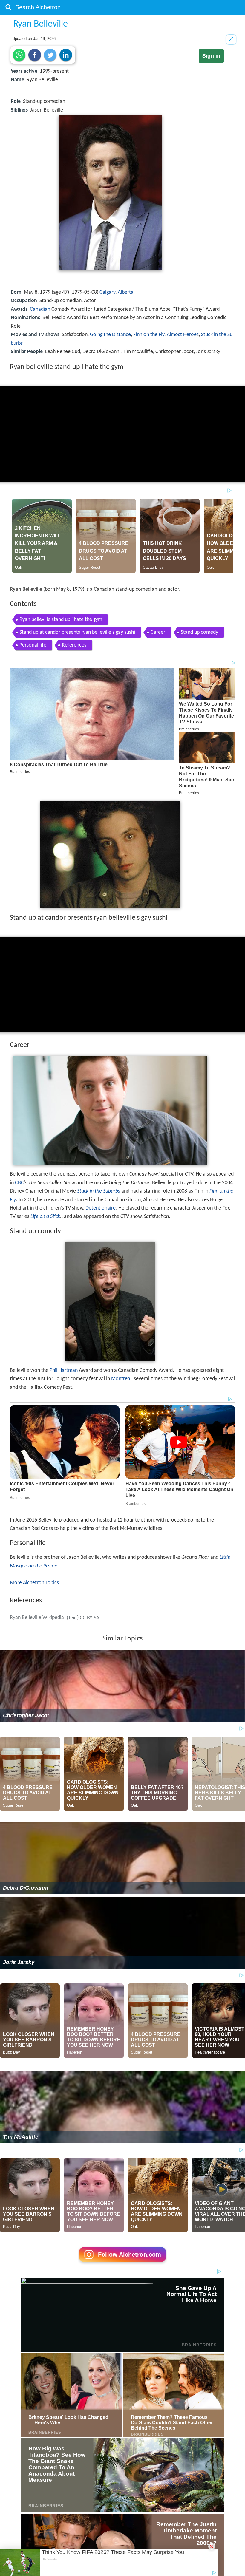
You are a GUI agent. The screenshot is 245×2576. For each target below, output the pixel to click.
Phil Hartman (64, 1370)
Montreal (121, 1379)
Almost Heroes (183, 335)
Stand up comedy (199, 632)
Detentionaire (101, 1208)
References (74, 645)
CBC (19, 1183)
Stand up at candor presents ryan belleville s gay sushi (77, 632)
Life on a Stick (45, 1217)
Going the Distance (110, 335)
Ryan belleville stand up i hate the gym (61, 620)
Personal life (33, 645)
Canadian (40, 309)
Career (158, 632)
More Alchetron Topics (34, 1583)
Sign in (211, 56)
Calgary (107, 292)
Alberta (126, 292)
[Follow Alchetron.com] (122, 2264)
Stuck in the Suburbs (99, 1191)
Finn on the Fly (149, 335)
